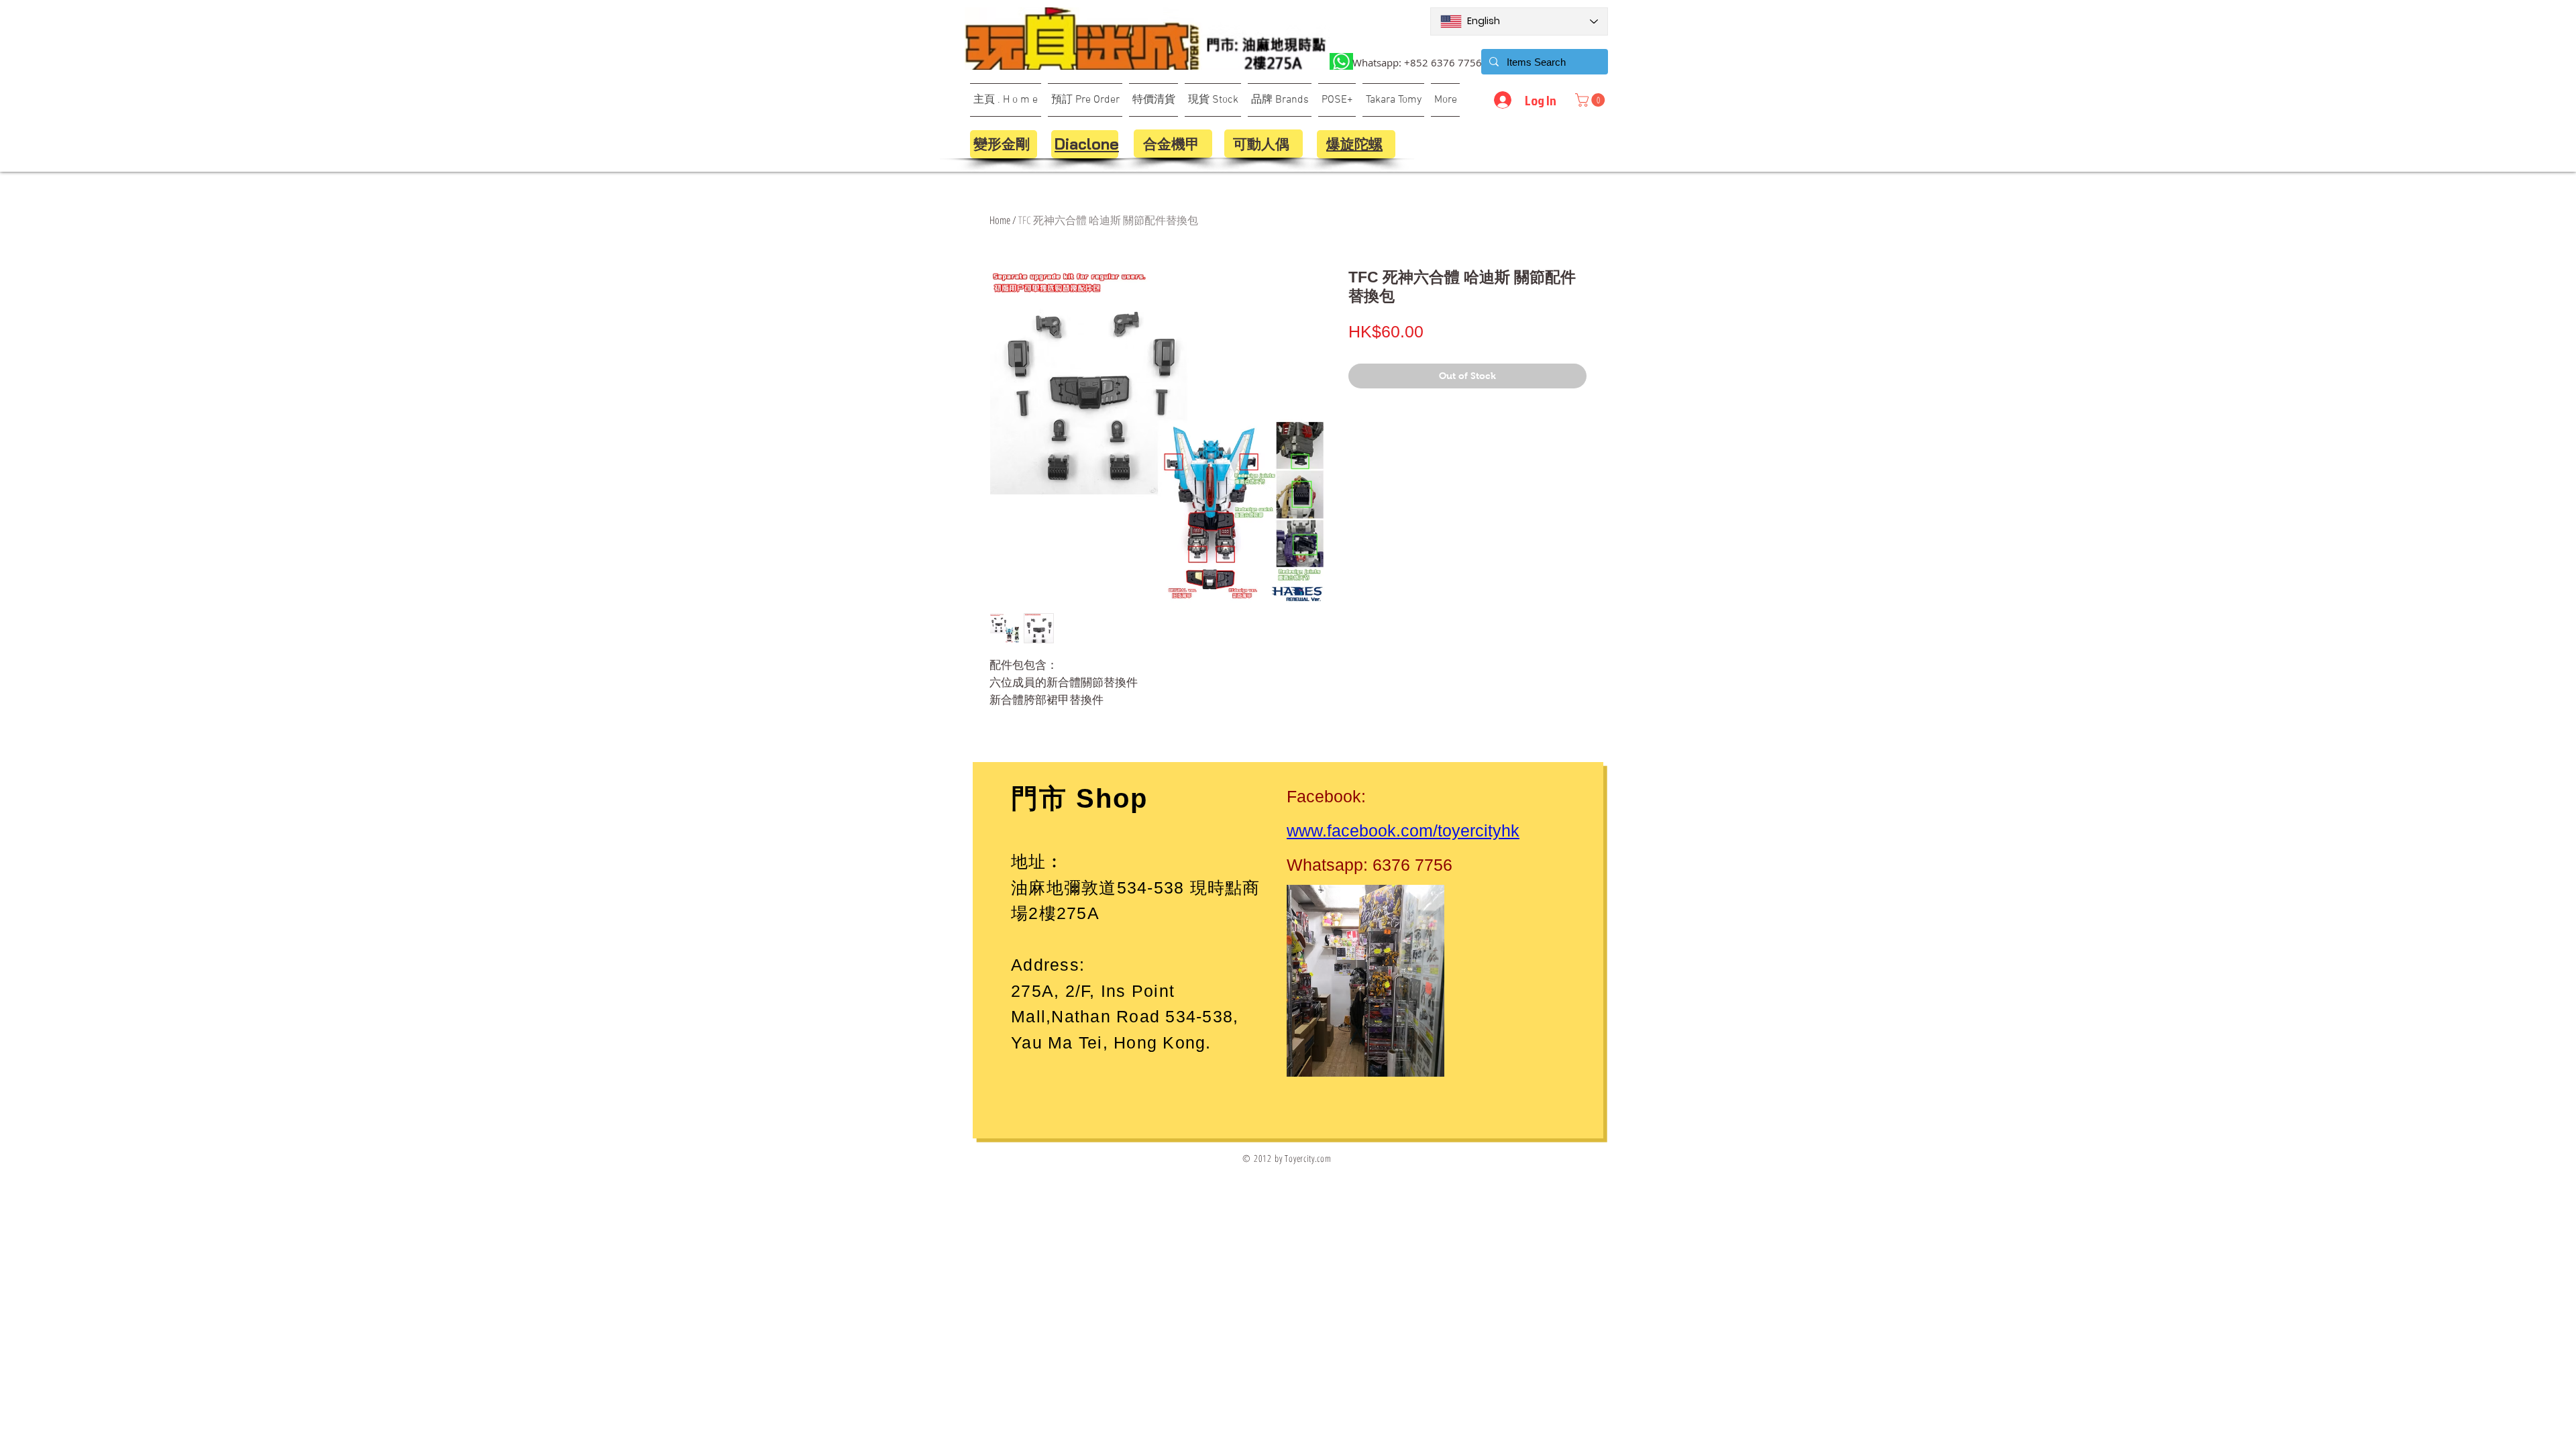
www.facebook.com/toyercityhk (1403, 830)
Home (1000, 220)
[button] (1592, 100)
